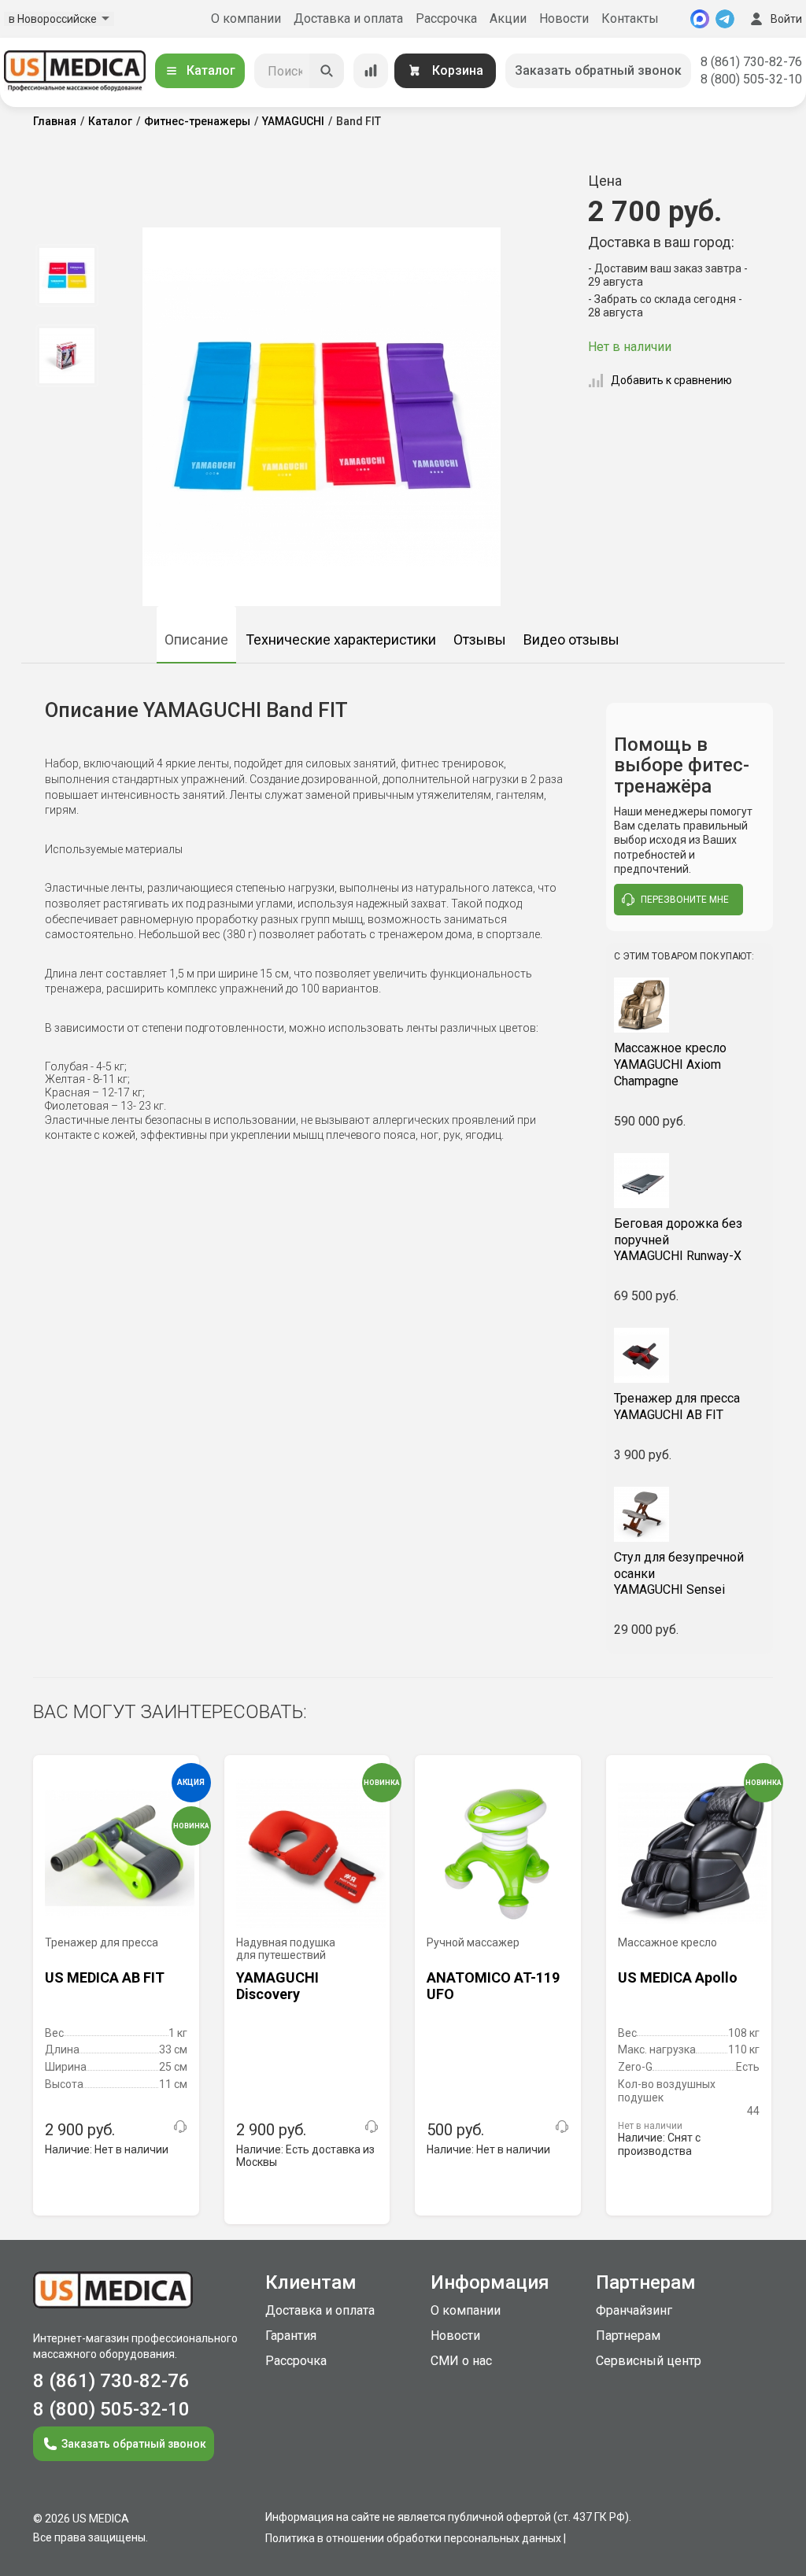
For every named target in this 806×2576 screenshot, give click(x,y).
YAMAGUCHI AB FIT (677, 1406)
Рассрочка (446, 18)
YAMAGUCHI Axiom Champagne (670, 1064)
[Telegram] (725, 19)
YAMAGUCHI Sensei (679, 1574)
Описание (196, 639)
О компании (246, 18)
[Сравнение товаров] (371, 71)
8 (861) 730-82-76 (751, 62)
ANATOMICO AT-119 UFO (493, 1986)
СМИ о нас (461, 2361)
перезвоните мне (685, 900)
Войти (786, 19)
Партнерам (628, 2336)
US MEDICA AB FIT (105, 1977)
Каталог (211, 70)
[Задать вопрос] (180, 2127)
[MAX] (700, 19)
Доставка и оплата (348, 18)
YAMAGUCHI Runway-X (678, 1240)
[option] (67, 275)
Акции (508, 18)
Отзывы (480, 639)
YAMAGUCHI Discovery (277, 1986)
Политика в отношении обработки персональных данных (413, 2538)
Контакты (630, 18)
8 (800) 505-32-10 (751, 79)
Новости (564, 18)
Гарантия (291, 2336)
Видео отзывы (571, 639)
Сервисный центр (649, 2361)
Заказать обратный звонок (598, 70)
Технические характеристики (341, 639)
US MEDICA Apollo (678, 1977)
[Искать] (327, 71)
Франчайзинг (634, 2310)
